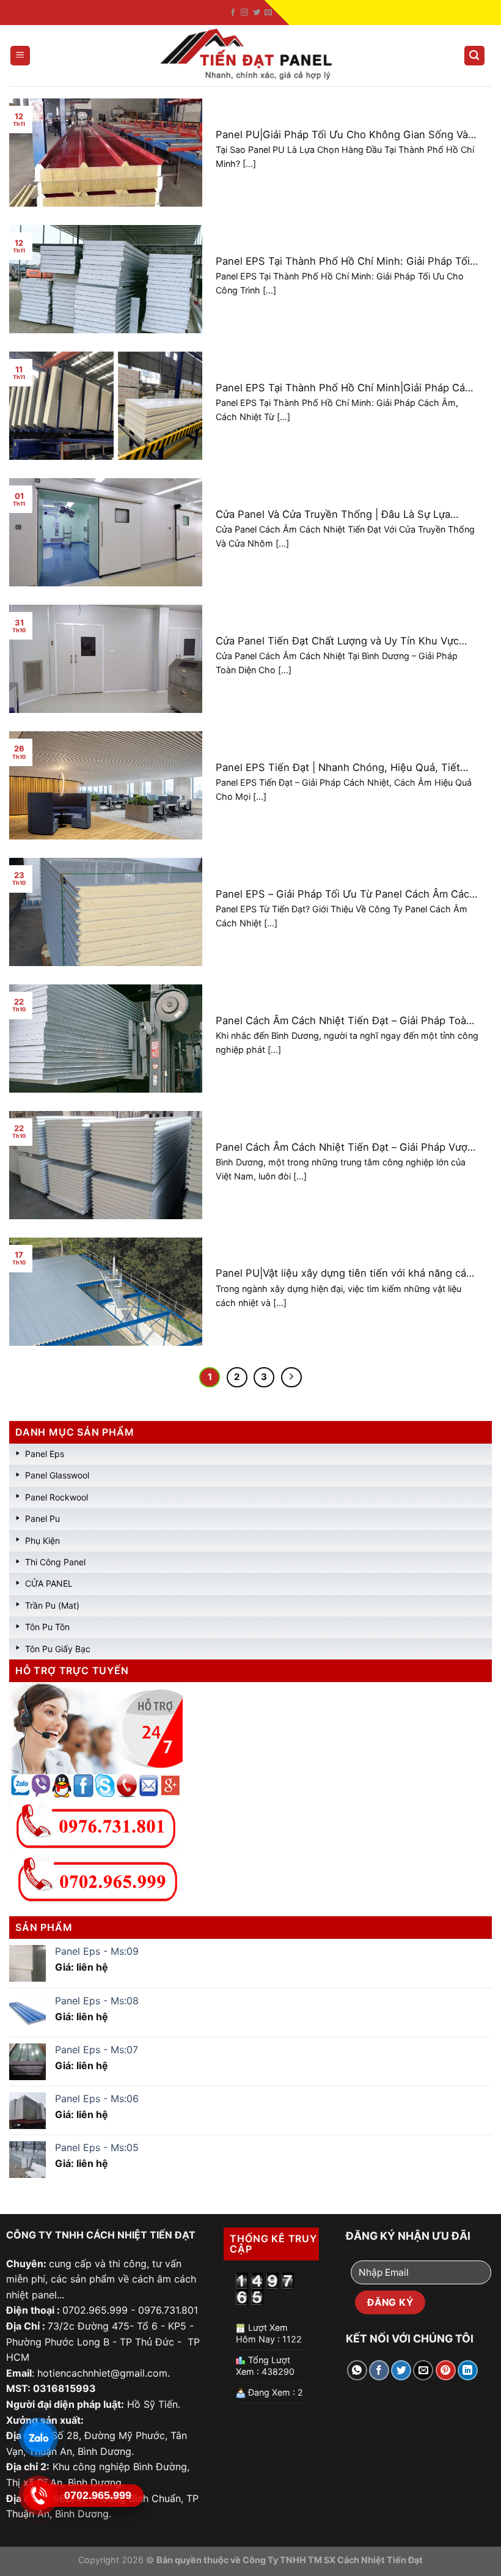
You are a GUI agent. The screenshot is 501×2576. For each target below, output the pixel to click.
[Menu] (20, 56)
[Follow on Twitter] (257, 13)
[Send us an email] (268, 13)
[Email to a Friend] (423, 2370)
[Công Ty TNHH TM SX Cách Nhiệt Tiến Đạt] (250, 56)
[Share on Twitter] (401, 2370)
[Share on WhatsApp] (357, 2370)
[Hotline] (38, 2495)
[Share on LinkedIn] (468, 2370)
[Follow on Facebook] (233, 13)
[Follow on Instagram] (244, 13)
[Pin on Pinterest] (446, 2370)
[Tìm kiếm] (475, 56)
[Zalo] (38, 2437)
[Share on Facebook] (379, 2370)
